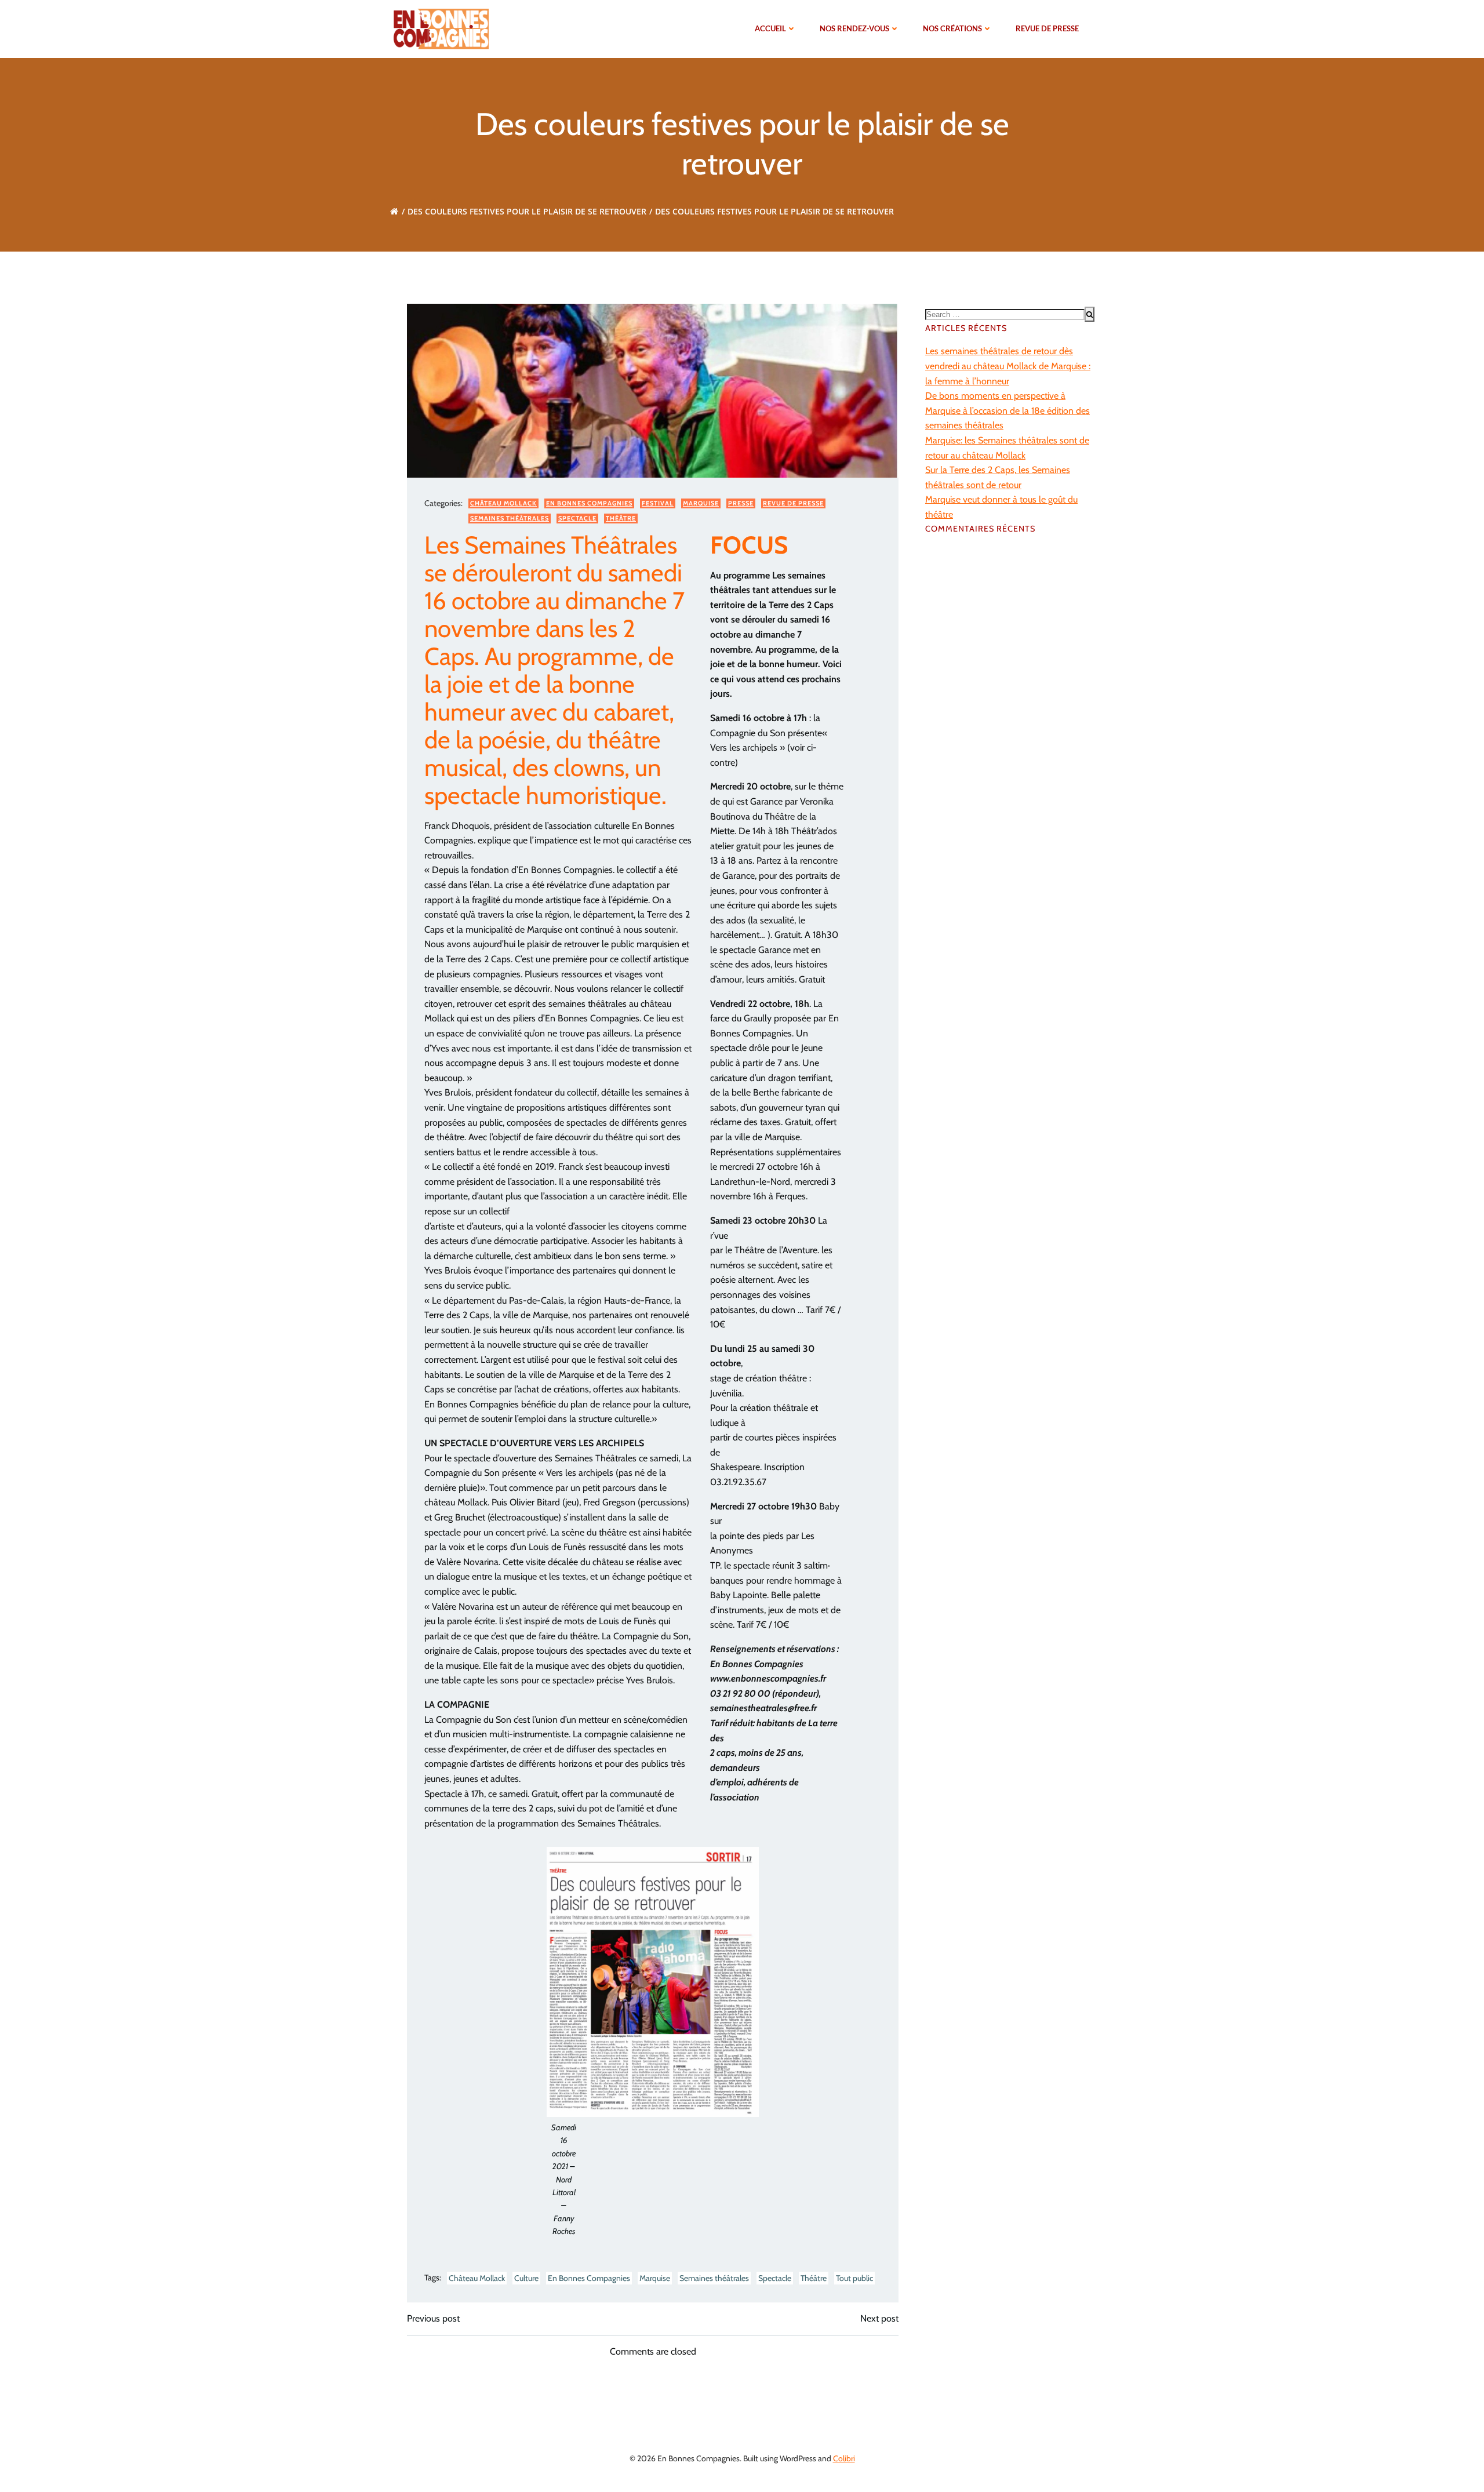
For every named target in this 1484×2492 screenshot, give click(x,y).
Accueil (770, 28)
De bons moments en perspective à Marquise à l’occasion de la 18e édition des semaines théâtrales (1007, 410)
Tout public (854, 2278)
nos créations (952, 28)
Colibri (844, 2458)
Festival (658, 503)
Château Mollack (503, 503)
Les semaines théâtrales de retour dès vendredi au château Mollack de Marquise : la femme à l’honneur (1008, 366)
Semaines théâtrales (510, 518)
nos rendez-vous (854, 28)
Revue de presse (1047, 28)
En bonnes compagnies (589, 503)
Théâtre (621, 518)
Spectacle (577, 518)
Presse (741, 503)
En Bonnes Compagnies (589, 2278)
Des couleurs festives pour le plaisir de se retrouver (527, 211)
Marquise (701, 503)
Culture (526, 2278)
